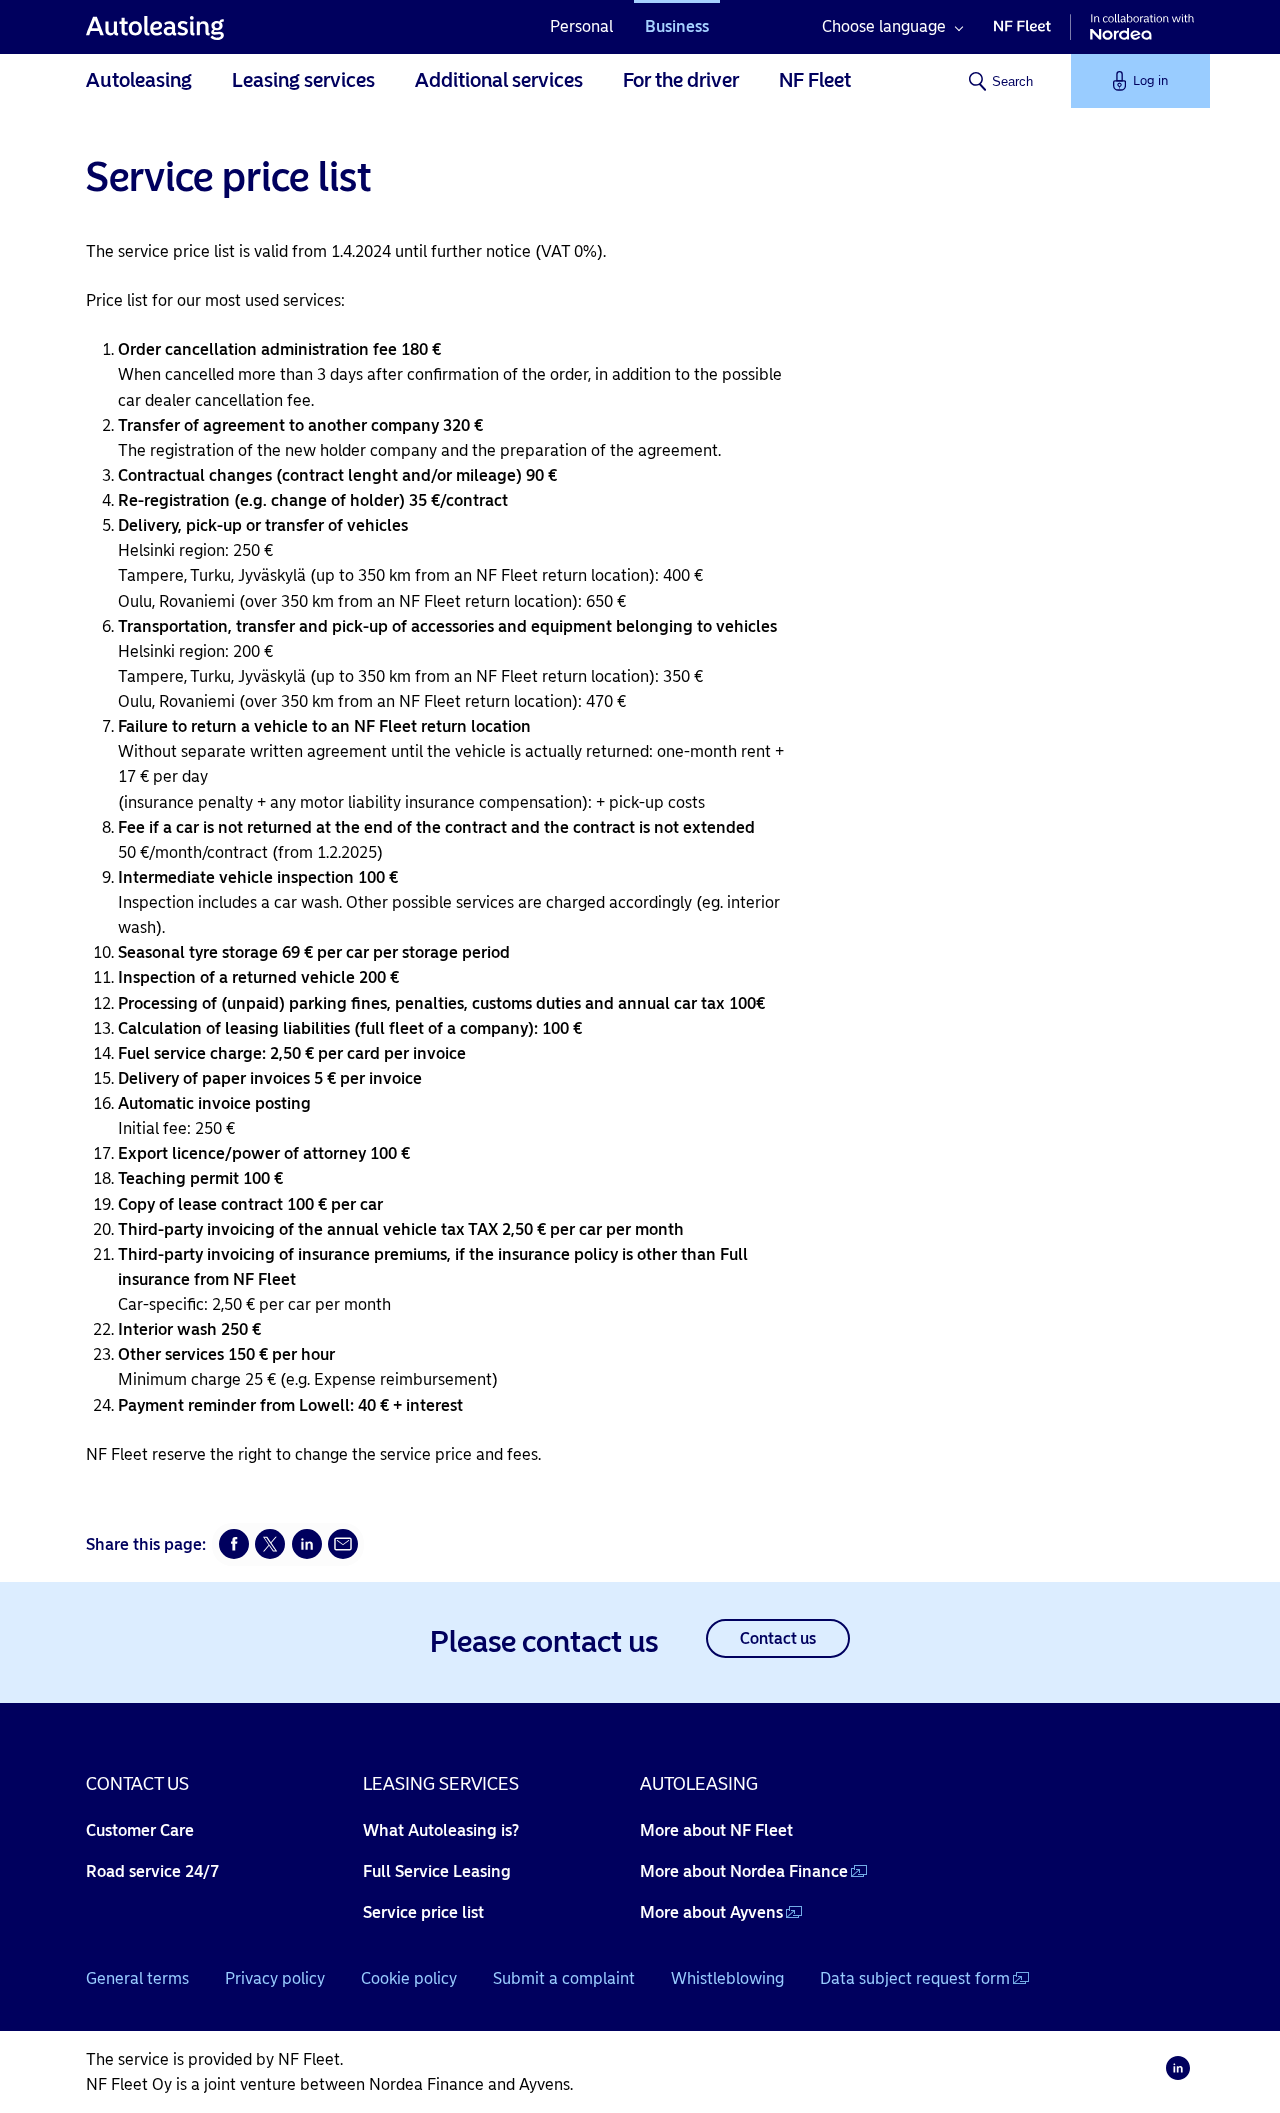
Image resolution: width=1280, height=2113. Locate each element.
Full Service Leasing (437, 1871)
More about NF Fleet (716, 1830)
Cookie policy (409, 1978)
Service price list (423, 1912)
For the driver (681, 80)
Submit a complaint (564, 1978)
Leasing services (303, 80)
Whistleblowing (727, 1978)
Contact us (778, 1638)
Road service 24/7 (152, 1871)
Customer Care (140, 1830)
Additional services (499, 80)
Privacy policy (275, 1978)
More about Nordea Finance (744, 1871)
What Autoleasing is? (441, 1830)
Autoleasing (139, 80)
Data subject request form (915, 1978)
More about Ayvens (711, 1912)
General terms (137, 1978)
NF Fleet (815, 80)
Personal (581, 26)
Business (677, 26)
